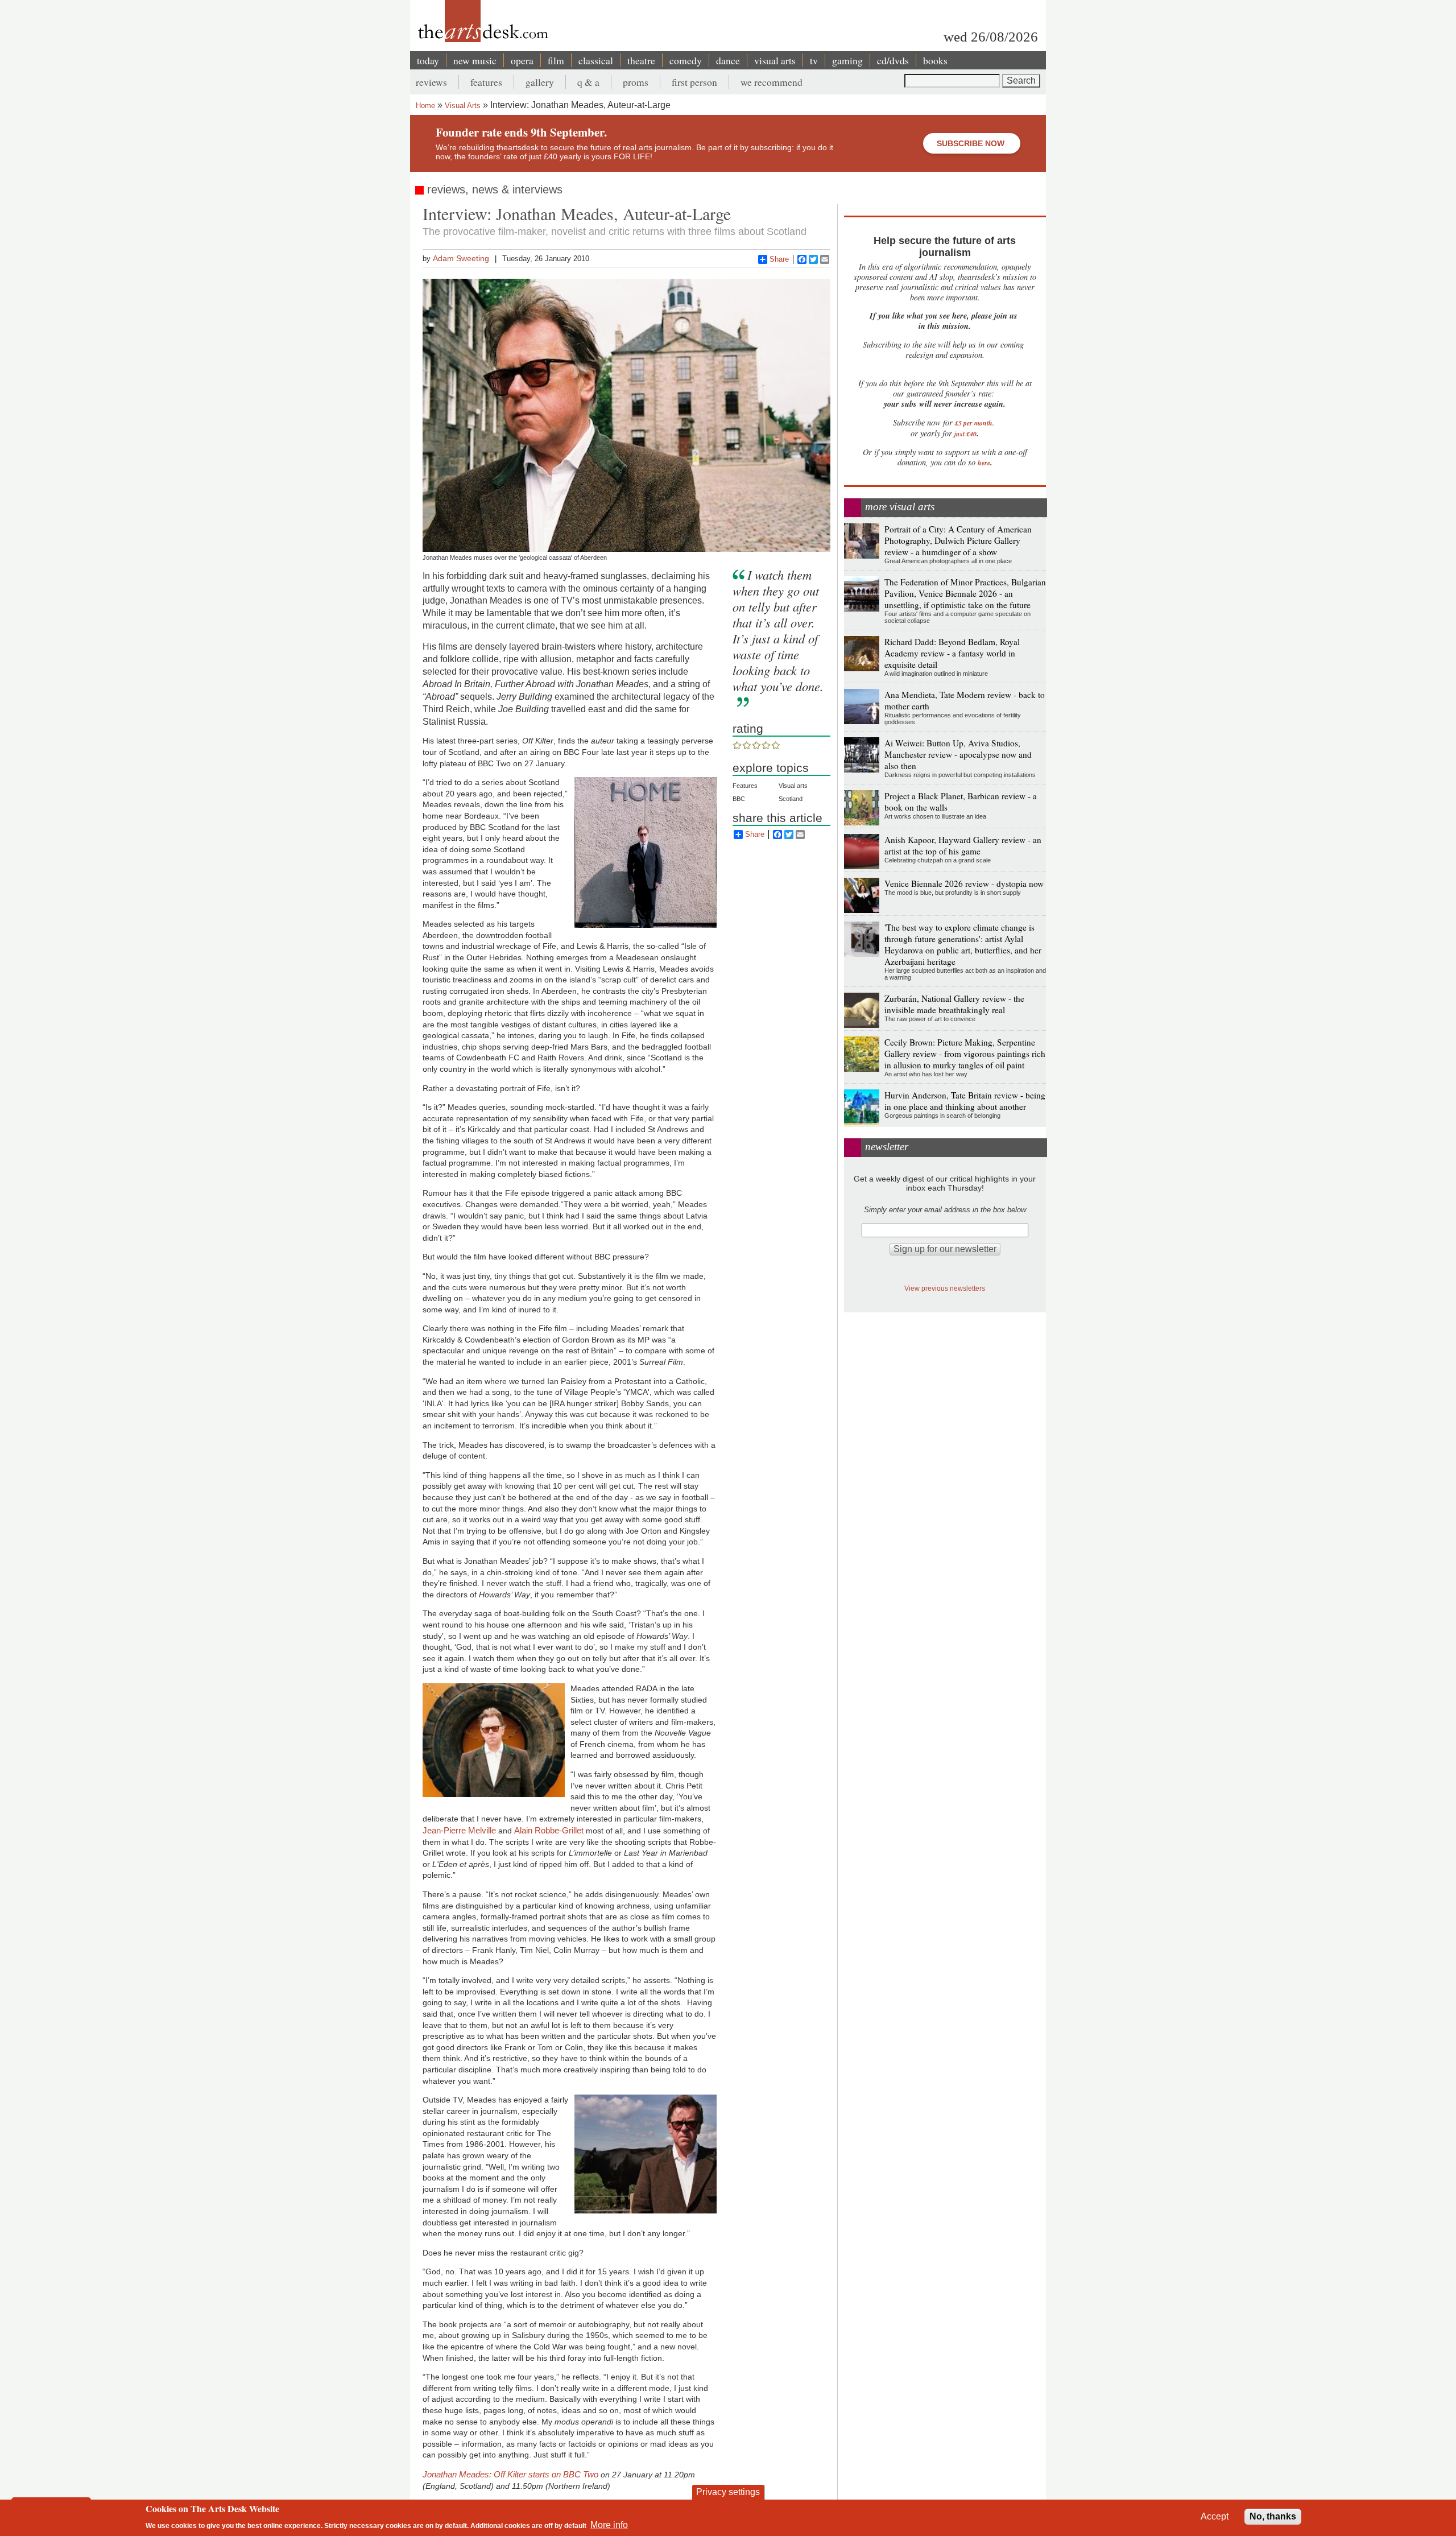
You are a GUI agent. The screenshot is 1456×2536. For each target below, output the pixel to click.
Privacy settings (728, 2492)
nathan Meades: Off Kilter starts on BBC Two (515, 2474)
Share (779, 259)
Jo (427, 2474)
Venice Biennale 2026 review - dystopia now (964, 883)
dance (728, 60)
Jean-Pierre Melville (459, 1830)
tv (814, 60)
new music (475, 60)
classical (596, 60)
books (935, 60)
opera (522, 60)
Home (425, 106)
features (486, 82)
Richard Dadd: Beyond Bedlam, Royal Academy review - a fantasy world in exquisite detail (952, 653)
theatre (641, 60)
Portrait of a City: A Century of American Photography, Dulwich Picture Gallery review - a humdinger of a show (958, 540)
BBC (739, 799)
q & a (588, 82)
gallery (540, 82)
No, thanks (1273, 2516)
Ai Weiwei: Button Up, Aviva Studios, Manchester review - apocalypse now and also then (958, 754)
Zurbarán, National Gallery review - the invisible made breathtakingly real (954, 1004)
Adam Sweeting (461, 258)
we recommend (772, 82)
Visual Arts (463, 106)
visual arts (775, 60)
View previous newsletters (945, 1288)
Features (745, 786)
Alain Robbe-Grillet (550, 1830)
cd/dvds (893, 60)
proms (636, 82)
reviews (431, 82)
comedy (686, 60)
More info (609, 2525)
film (556, 60)
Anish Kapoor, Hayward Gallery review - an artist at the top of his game (963, 845)
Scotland (791, 799)
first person (694, 82)
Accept (1215, 2516)
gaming (847, 60)
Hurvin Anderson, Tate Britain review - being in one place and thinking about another (965, 1101)
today (428, 60)
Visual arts (793, 786)
